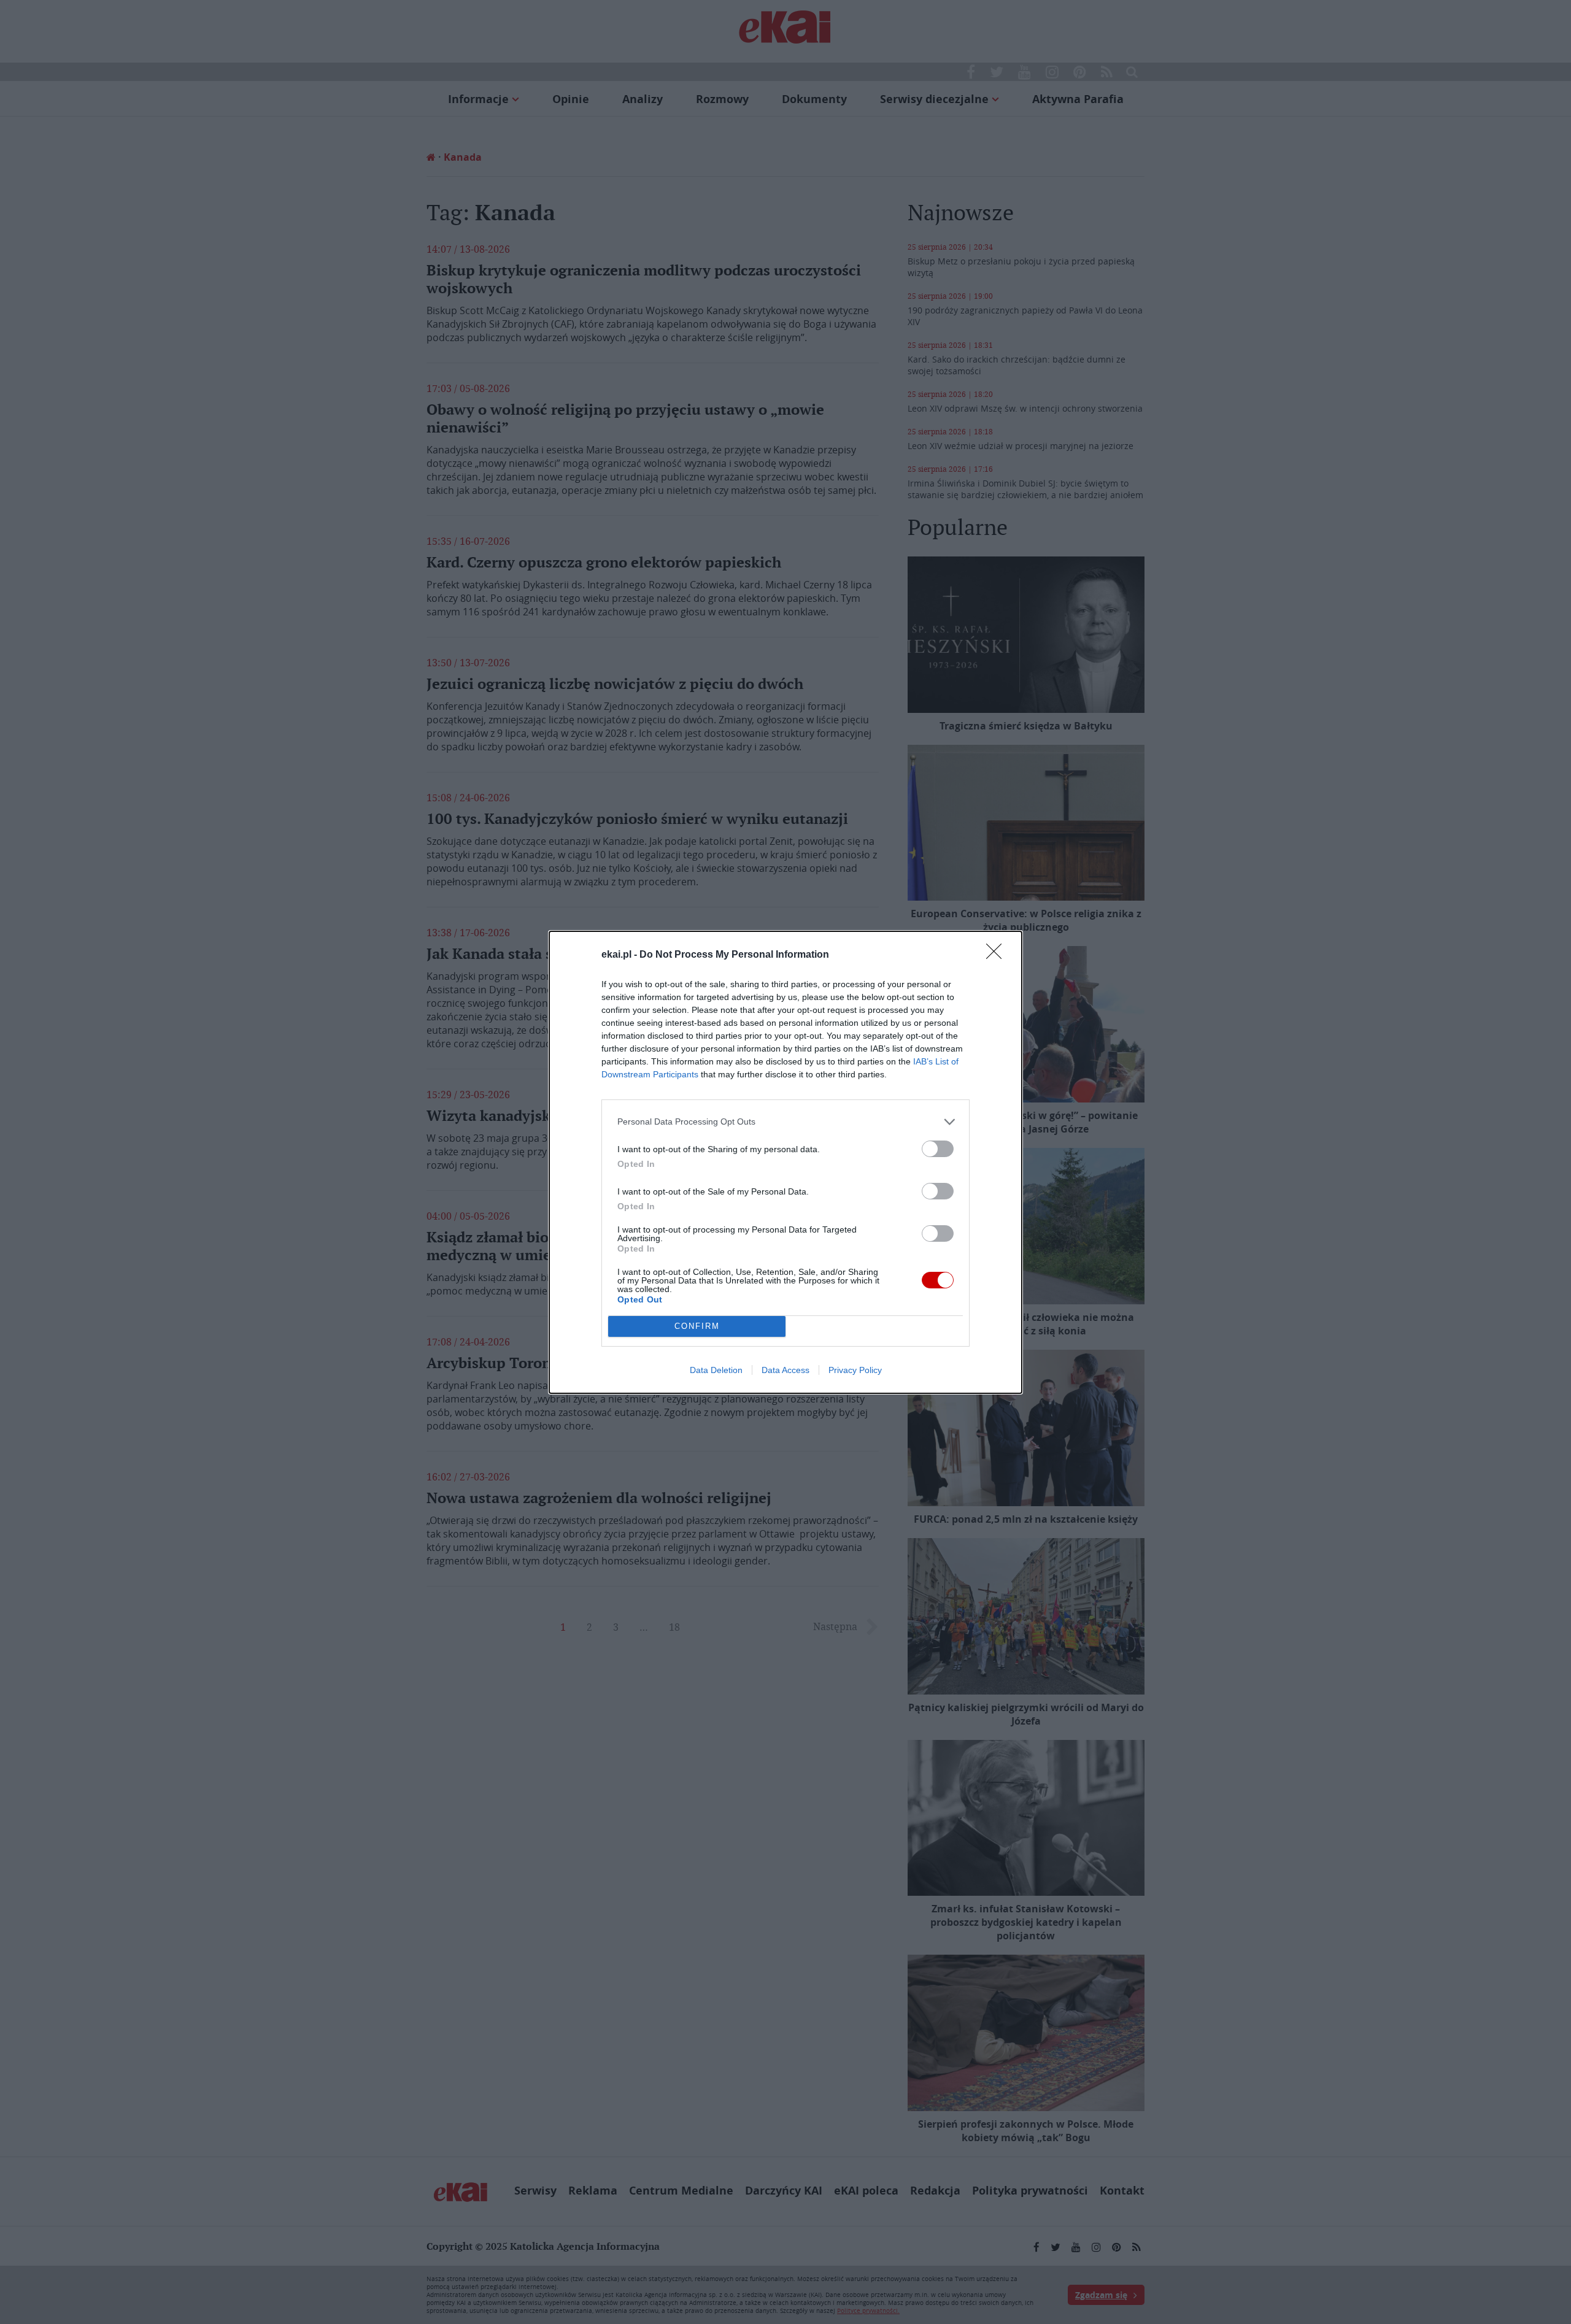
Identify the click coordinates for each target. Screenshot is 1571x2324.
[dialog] (785, 1162)
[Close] (998, 955)
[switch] (938, 1149)
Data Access (785, 1370)
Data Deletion (716, 1370)
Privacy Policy (855, 1370)
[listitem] (785, 1122)
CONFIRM (697, 1326)
